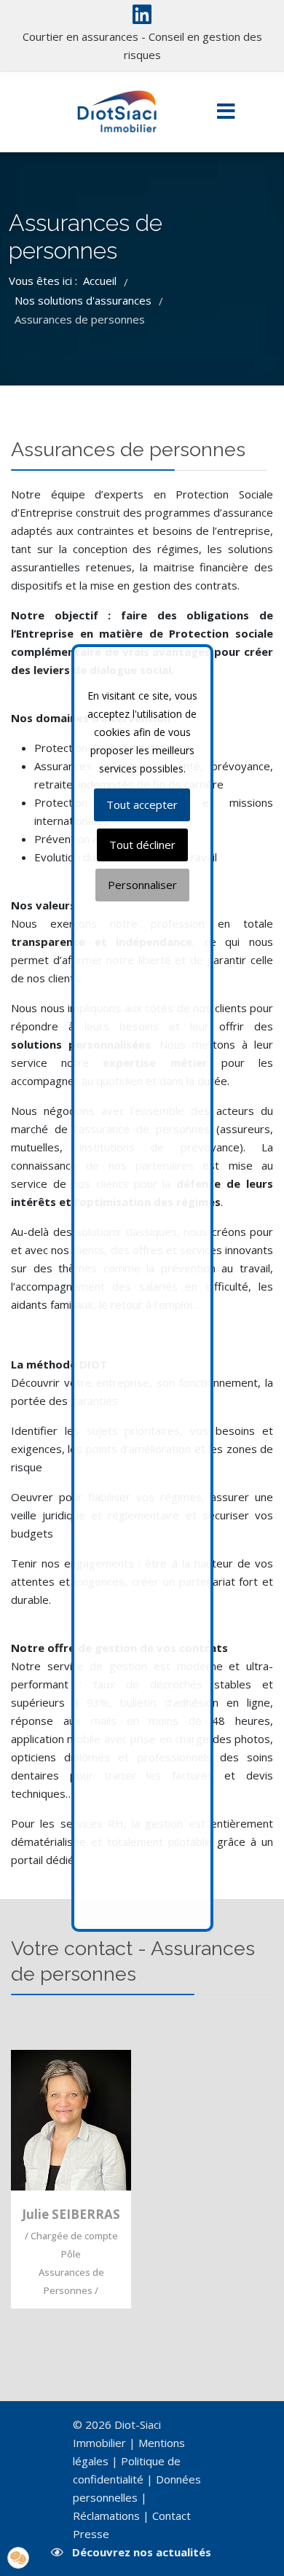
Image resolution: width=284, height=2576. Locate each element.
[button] (18, 2558)
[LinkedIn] (142, 18)
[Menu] (226, 112)
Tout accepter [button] (142, 804)
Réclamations (106, 2516)
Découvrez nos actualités (142, 2552)
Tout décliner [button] (142, 845)
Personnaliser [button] (142, 885)
